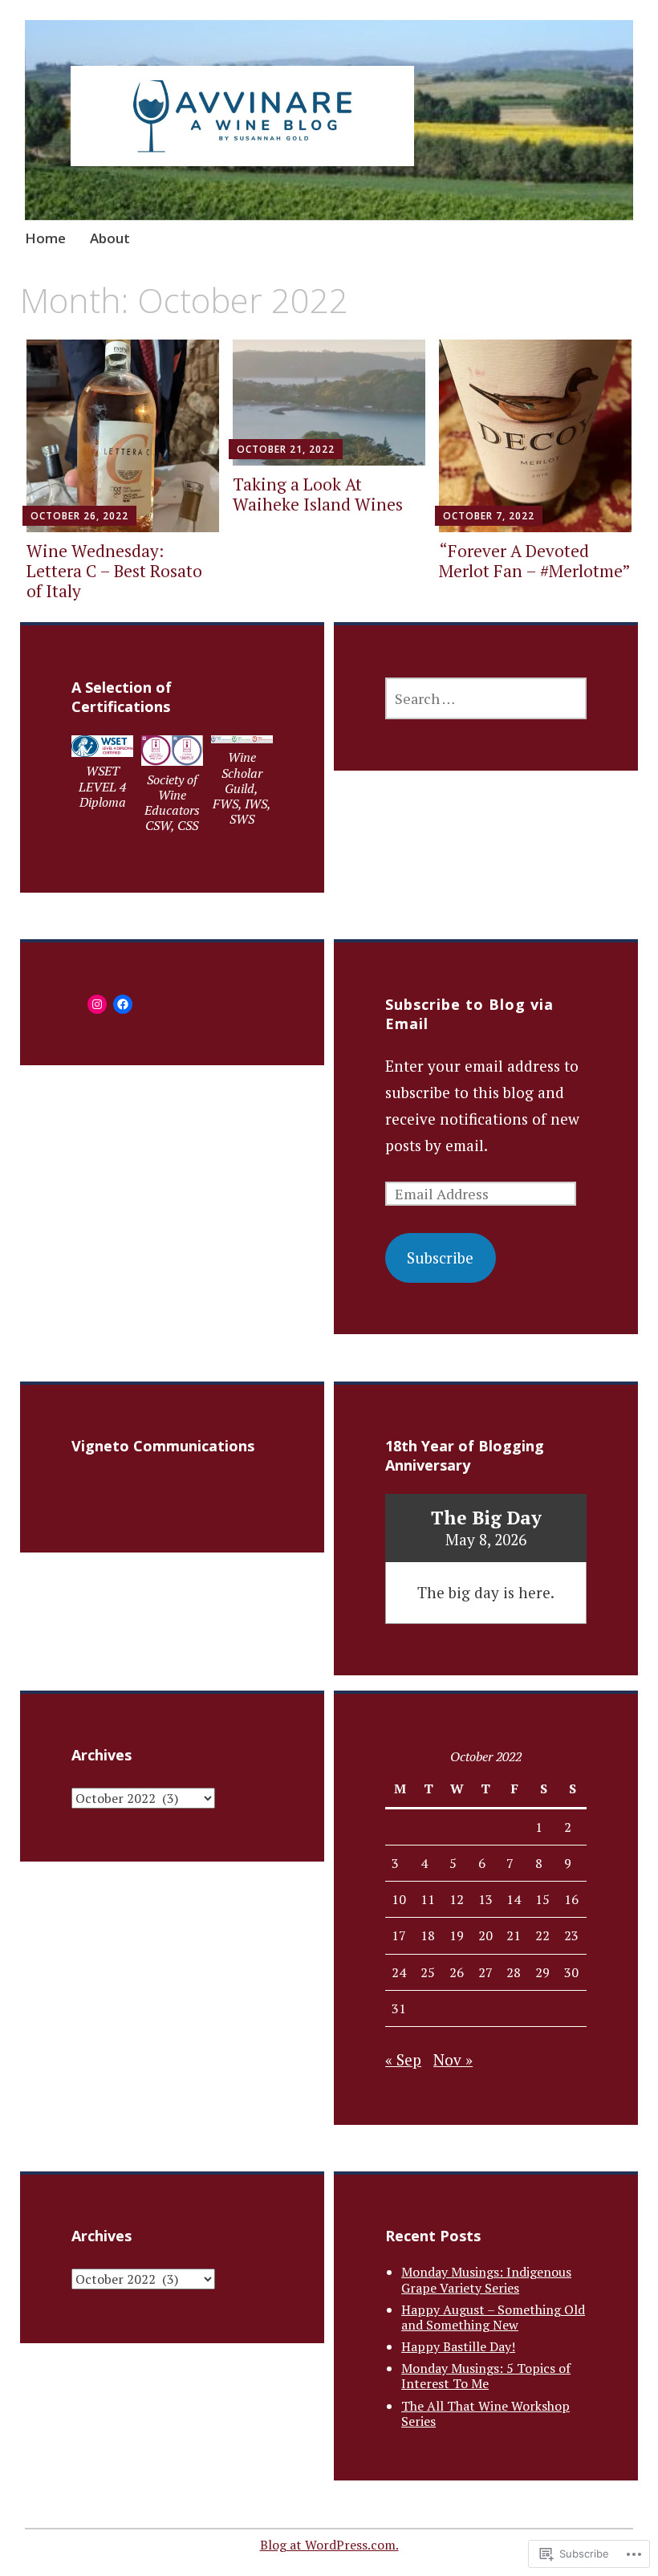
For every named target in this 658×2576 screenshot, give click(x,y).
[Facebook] (123, 1004)
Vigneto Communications (163, 1446)
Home (45, 238)
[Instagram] (97, 1004)
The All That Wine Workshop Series (485, 2413)
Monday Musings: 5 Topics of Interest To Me (486, 2376)
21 (514, 1935)
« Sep (403, 2059)
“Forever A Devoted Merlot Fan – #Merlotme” (535, 561)
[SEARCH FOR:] (486, 698)
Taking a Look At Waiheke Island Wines (318, 494)
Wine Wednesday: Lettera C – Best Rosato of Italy (114, 571)
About (110, 238)
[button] (102, 777)
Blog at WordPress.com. (329, 2545)
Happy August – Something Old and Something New (493, 2317)
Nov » (453, 2059)
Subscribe (440, 1257)
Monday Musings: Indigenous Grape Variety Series (486, 2279)
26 (457, 1972)
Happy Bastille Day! (458, 2346)
